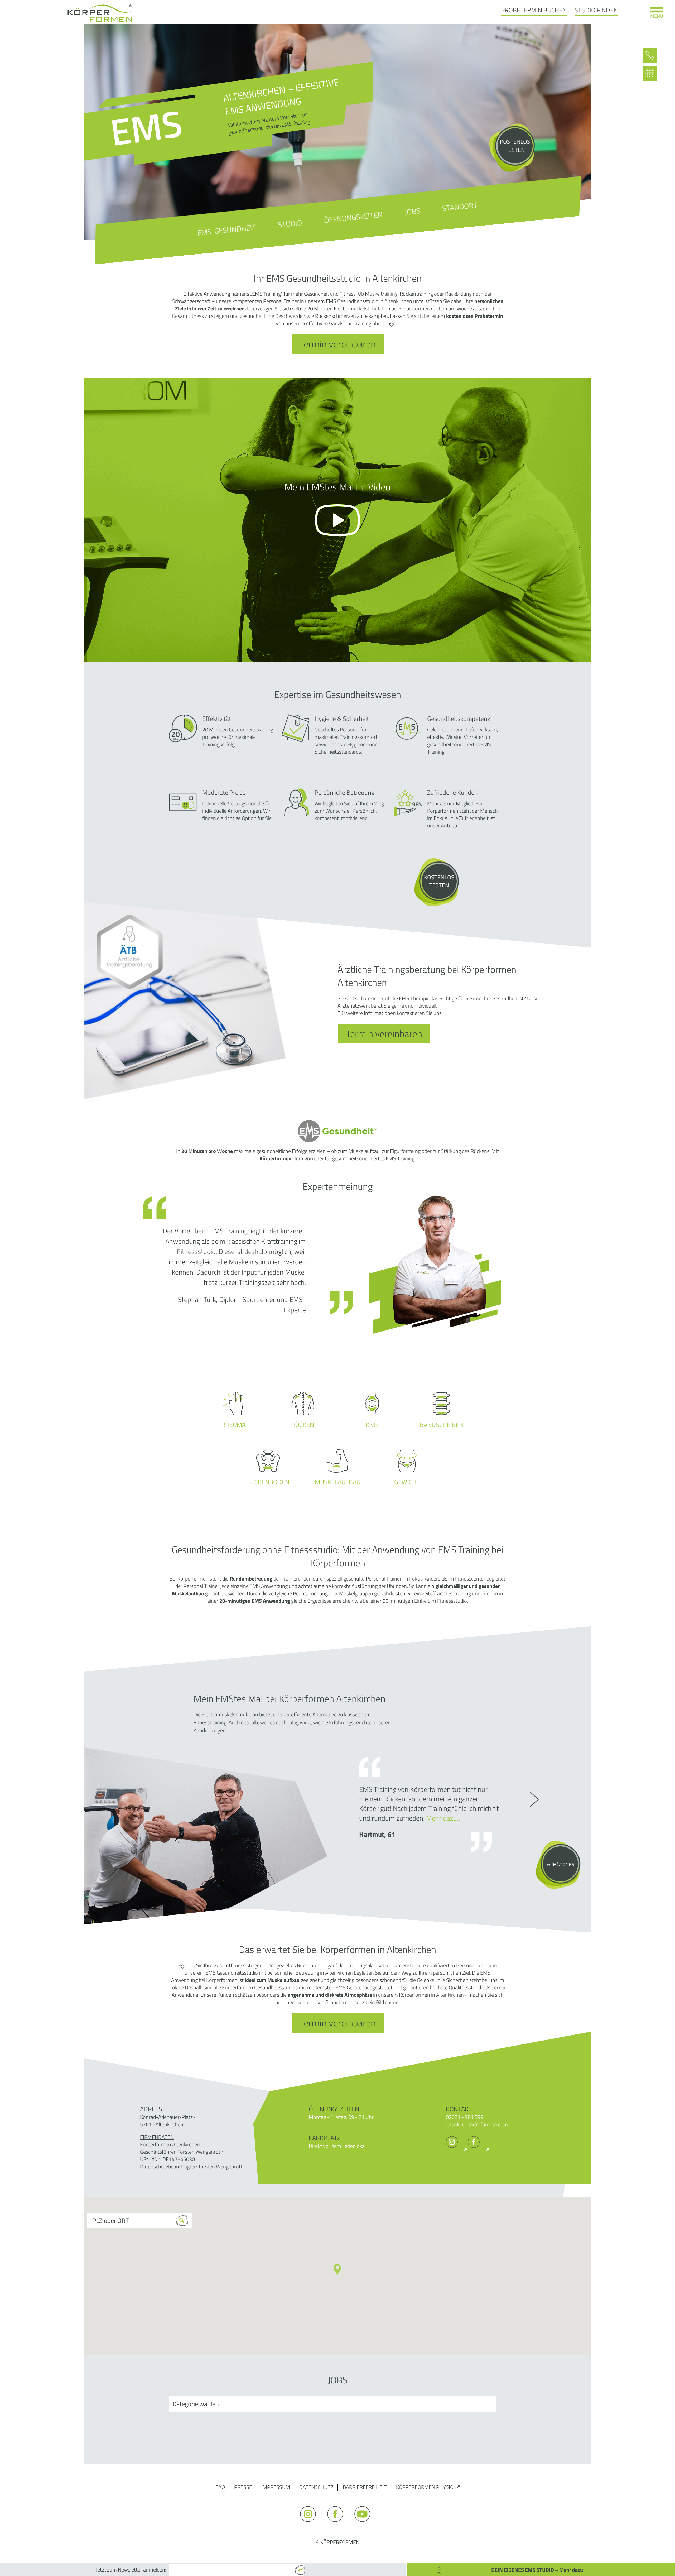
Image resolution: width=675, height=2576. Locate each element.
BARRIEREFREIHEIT (365, 2487)
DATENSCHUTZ (316, 2487)
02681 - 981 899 (465, 2117)
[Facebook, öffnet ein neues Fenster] (478, 2150)
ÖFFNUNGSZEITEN (354, 217)
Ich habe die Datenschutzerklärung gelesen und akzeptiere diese (250, 2556)
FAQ (220, 2487)
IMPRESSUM (276, 2487)
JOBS (413, 211)
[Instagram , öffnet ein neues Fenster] (456, 2150)
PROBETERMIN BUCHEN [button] (534, 10)
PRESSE (243, 2487)
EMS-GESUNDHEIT (227, 230)
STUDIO (290, 223)
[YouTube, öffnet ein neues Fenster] (365, 2524)
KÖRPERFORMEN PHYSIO (425, 2487)
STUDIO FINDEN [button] (596, 10)
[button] (337, 2270)
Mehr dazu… (444, 1818)
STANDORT (460, 207)
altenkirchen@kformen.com (477, 2124)
